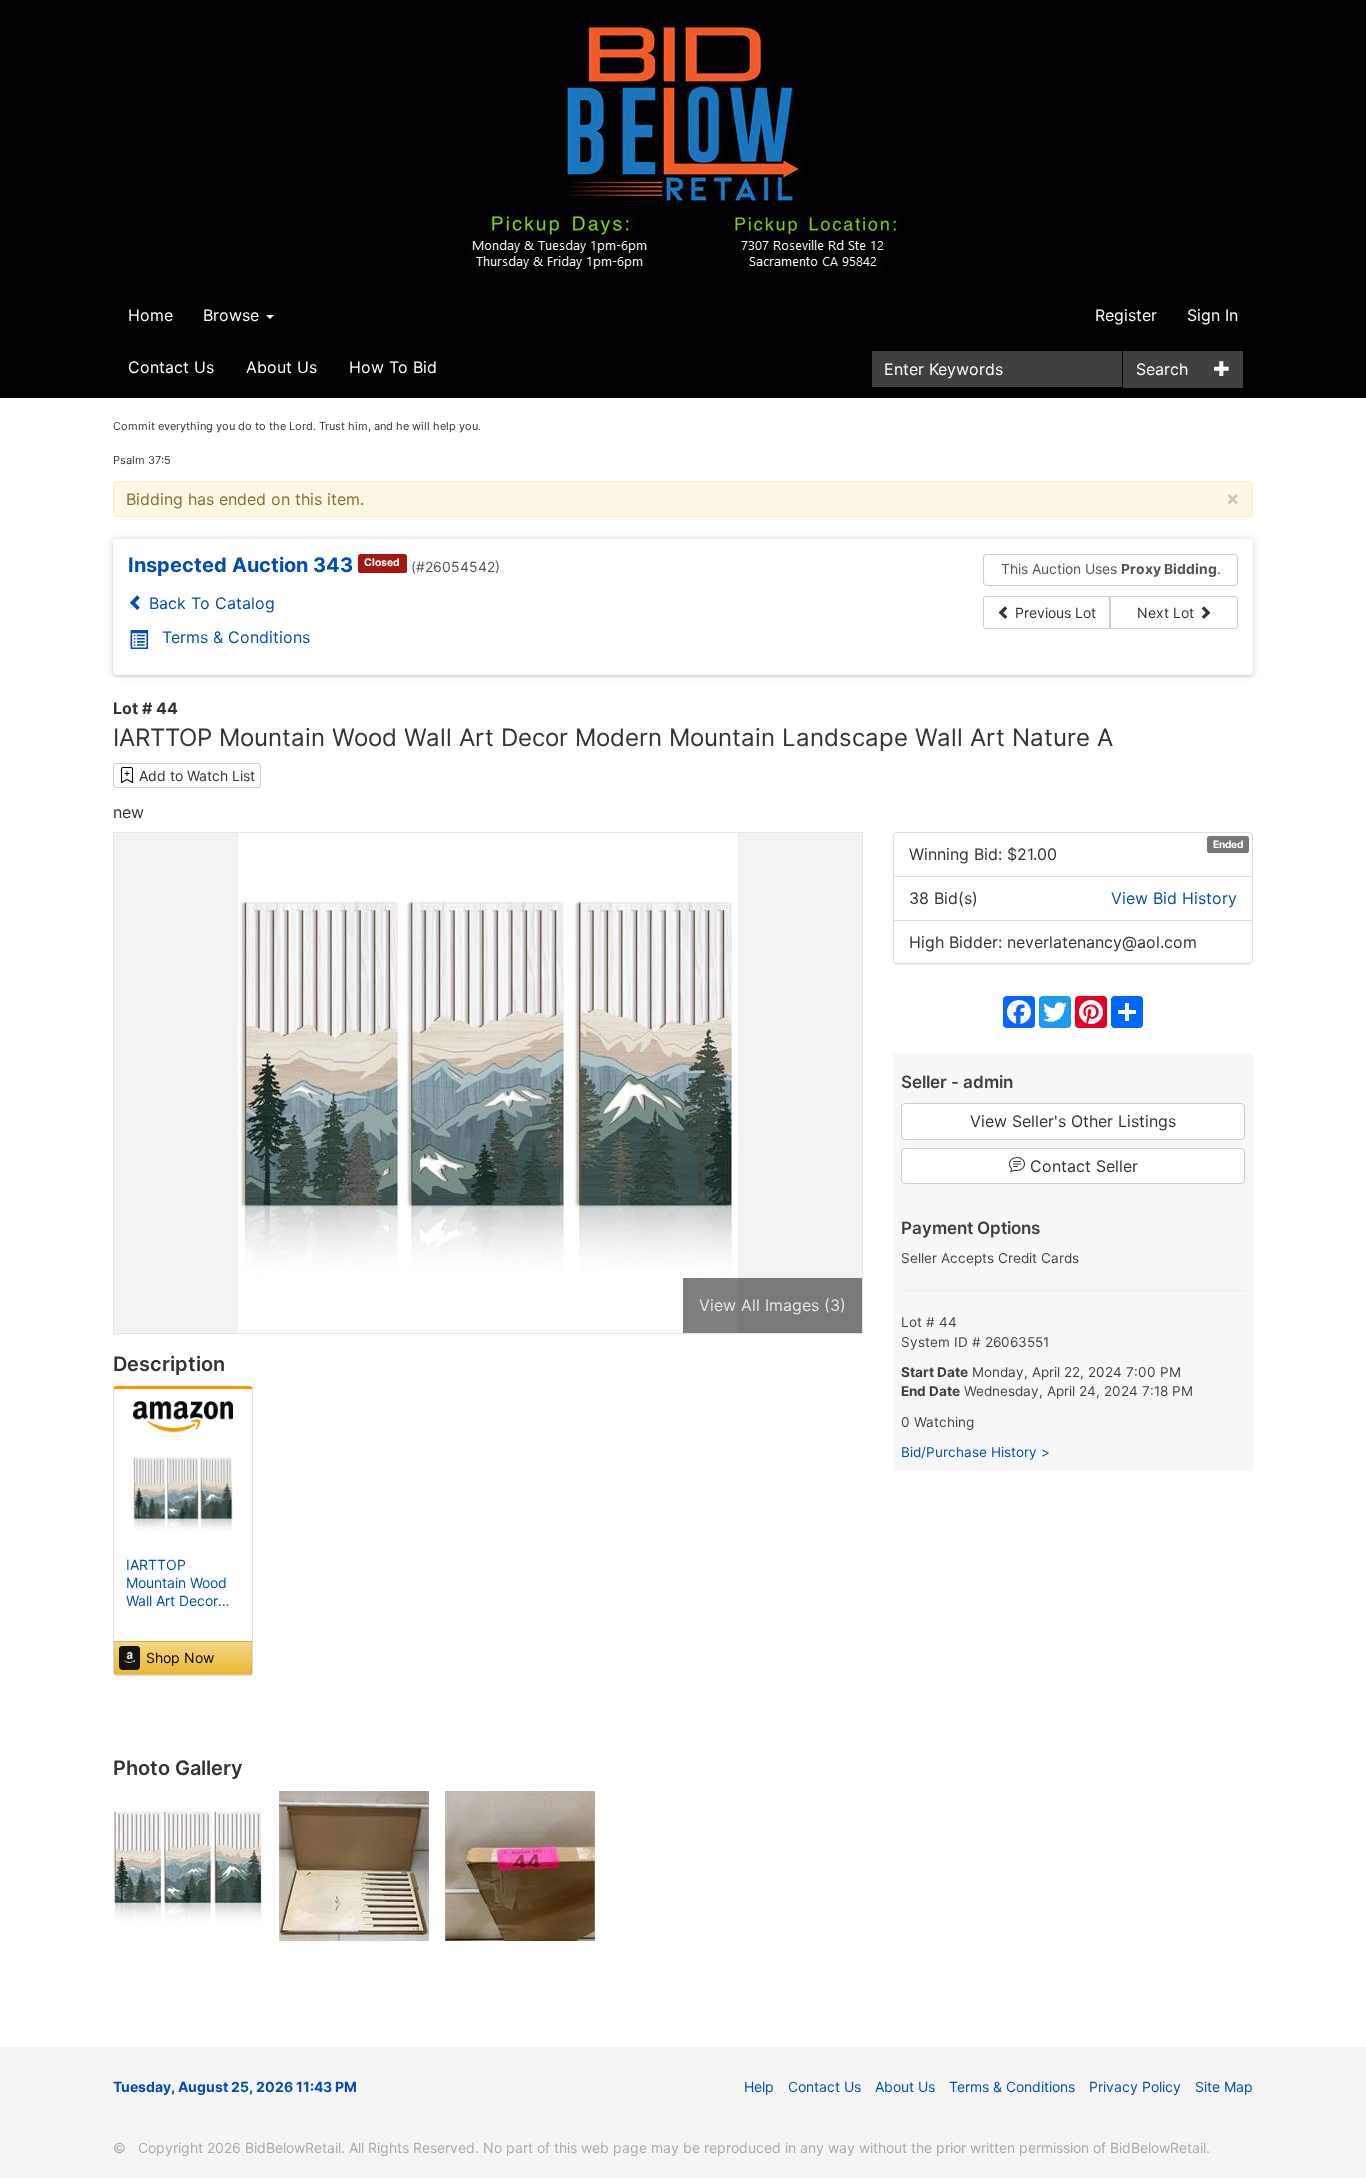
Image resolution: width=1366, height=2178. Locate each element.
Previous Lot (1053, 612)
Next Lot (1167, 612)
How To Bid (393, 367)
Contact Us (171, 367)
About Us (281, 367)
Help (759, 2086)
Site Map (1224, 2086)
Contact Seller (1081, 1166)
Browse (233, 315)
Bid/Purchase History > (975, 1452)
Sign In (1212, 315)
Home (150, 315)
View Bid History (1174, 898)
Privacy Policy (1135, 2086)
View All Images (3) (772, 1305)
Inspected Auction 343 (240, 565)
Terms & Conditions (236, 637)
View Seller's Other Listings (1073, 1121)
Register (1126, 315)
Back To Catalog (209, 603)
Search (1162, 369)
